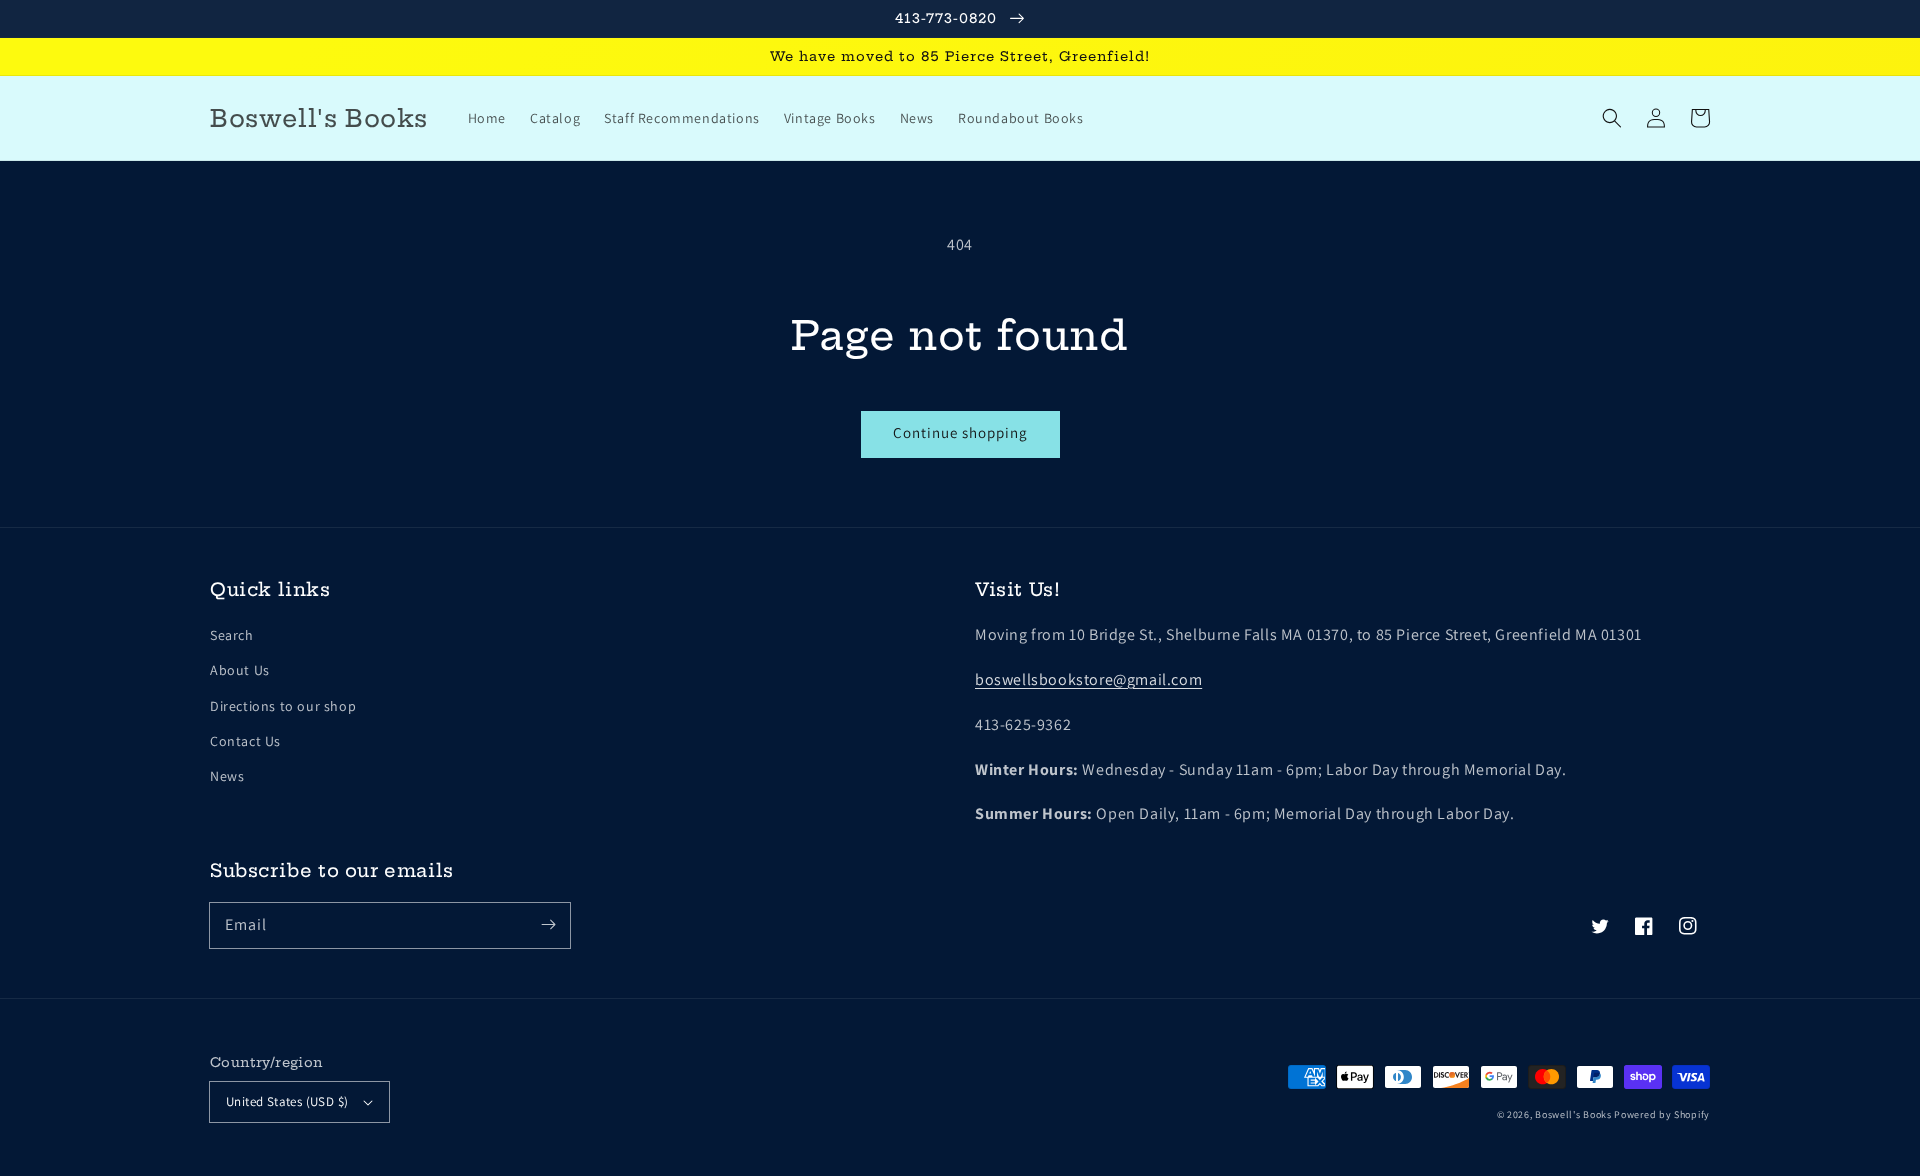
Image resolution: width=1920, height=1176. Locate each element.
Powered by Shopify (1662, 1114)
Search (232, 635)
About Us (240, 670)
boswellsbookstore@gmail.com (1088, 679)
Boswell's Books (1573, 1114)
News (227, 776)
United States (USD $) (287, 1101)
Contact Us (245, 741)
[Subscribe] (548, 925)
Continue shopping (960, 432)
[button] (1612, 118)
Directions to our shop (283, 706)
